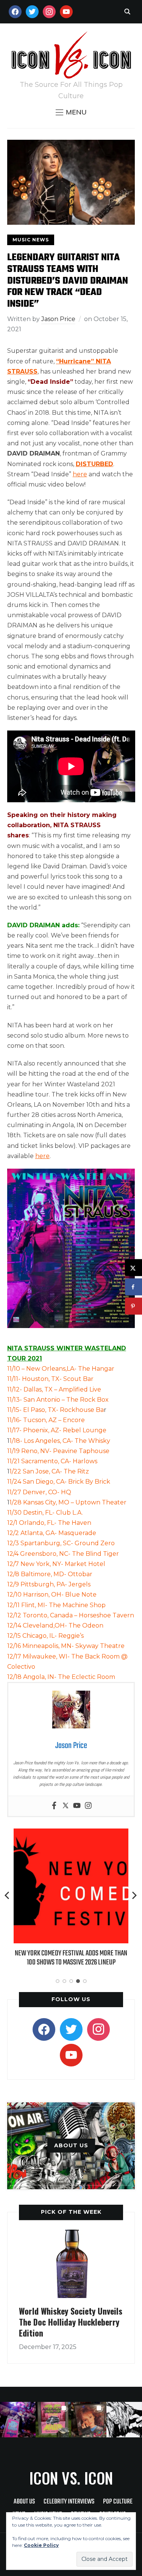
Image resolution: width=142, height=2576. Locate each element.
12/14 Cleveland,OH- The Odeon (55, 1625)
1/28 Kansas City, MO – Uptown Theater (68, 1502)
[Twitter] (66, 1806)
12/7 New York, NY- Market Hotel (56, 1564)
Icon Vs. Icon (71, 2478)
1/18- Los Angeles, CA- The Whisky (61, 1441)
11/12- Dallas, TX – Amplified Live (54, 1389)
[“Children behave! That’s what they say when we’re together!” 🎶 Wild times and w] (89, 2420)
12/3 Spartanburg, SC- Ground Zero (61, 1543)
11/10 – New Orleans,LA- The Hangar (61, 1369)
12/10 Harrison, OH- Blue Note (52, 1595)
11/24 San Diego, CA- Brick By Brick (59, 1482)
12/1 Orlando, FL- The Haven (49, 1523)
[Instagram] (88, 1806)
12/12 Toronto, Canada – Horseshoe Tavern (71, 1615)
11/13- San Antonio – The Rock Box (58, 1400)
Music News (31, 240)
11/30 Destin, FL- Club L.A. (46, 1513)
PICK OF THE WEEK (71, 2212)
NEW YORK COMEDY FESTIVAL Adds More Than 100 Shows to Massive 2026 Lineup (71, 1958)
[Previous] (8, 1895)
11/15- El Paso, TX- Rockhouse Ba (55, 1410)
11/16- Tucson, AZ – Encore (46, 1420)
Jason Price (58, 319)
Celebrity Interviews (69, 2502)
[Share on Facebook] (133, 1287)
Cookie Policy (41, 2545)
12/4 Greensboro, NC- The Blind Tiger (63, 1554)
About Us (24, 2502)
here (80, 474)
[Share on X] (133, 1268)
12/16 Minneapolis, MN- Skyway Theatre (66, 1646)
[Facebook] (54, 1806)
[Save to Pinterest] (133, 1306)
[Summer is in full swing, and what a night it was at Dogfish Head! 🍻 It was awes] (53, 2420)
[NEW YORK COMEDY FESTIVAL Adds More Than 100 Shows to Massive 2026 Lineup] (71, 1834)
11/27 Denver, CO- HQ (39, 1492)
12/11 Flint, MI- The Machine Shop (56, 1605)
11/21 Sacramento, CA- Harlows (52, 1461)
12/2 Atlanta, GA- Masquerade (52, 1533)
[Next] (134, 1895)
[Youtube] (77, 1806)
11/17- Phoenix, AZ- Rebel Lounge (57, 1430)
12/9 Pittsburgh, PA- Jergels (50, 1584)
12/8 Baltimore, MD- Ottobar (50, 1574)
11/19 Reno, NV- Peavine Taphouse (58, 1451)
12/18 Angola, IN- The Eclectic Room (61, 1677)
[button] (71, 112)
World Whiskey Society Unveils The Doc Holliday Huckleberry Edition (71, 2322)
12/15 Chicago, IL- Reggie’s (45, 1636)
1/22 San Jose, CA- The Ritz (49, 1471)
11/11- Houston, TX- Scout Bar (51, 1379)
